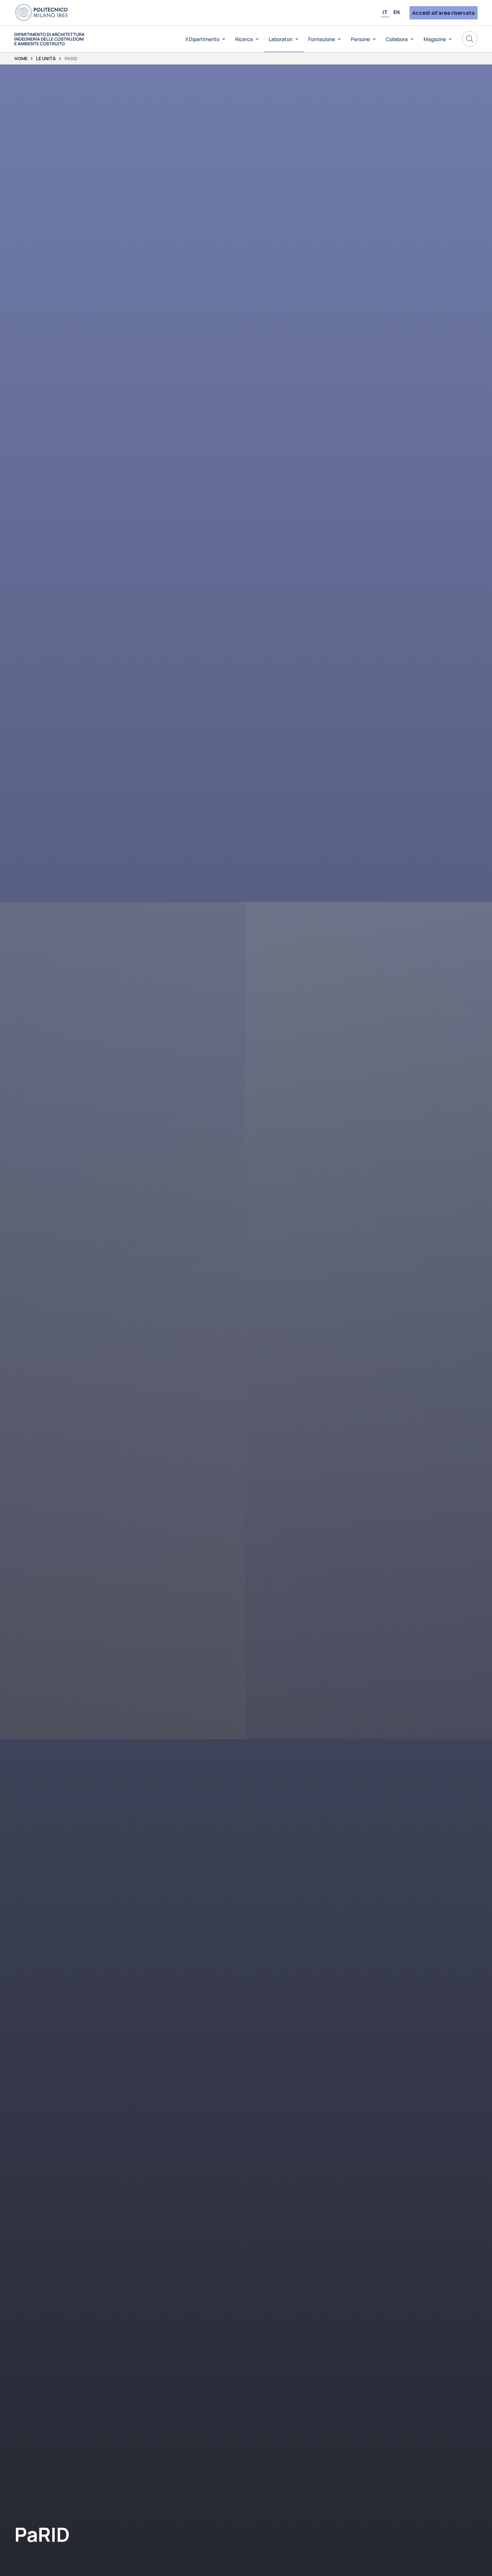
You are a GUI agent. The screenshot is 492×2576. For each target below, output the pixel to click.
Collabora (397, 39)
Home (21, 59)
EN (397, 12)
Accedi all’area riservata (444, 13)
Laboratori (281, 39)
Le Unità (46, 59)
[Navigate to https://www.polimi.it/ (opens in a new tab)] (41, 13)
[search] (470, 39)
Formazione (322, 39)
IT (385, 12)
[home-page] (50, 39)
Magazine (435, 39)
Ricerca (244, 39)
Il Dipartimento (202, 39)
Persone (360, 39)
